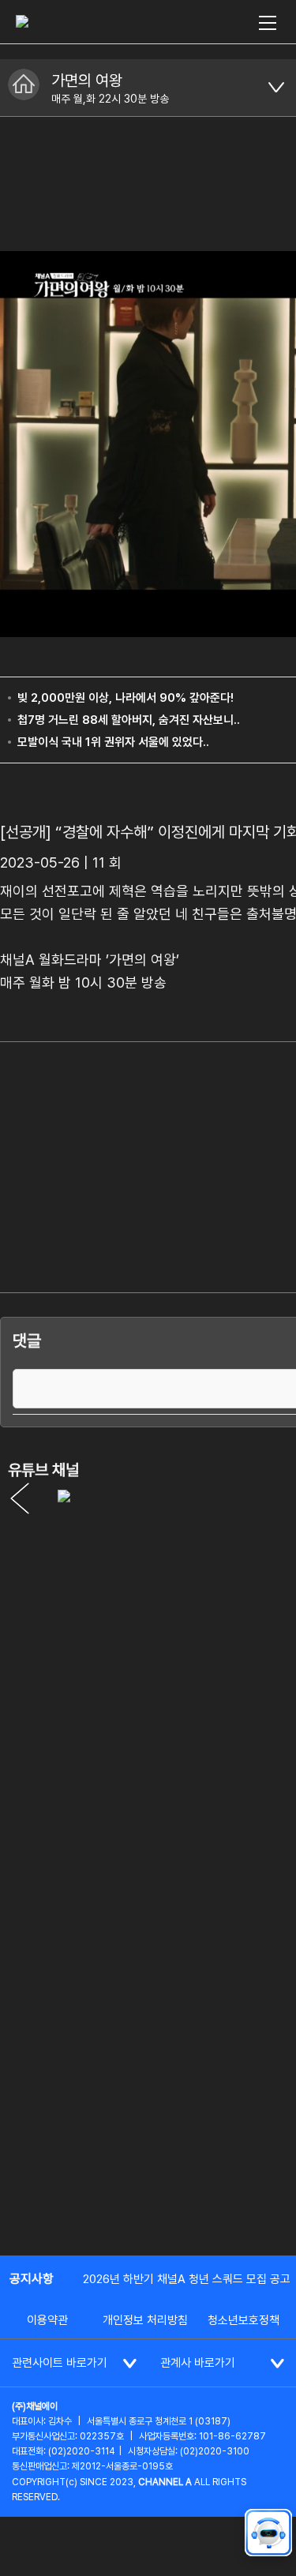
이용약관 (47, 2320)
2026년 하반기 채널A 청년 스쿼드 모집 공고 (187, 2279)
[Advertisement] (148, 2084)
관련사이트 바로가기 (60, 2363)
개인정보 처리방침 (145, 2320)
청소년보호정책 (244, 2320)
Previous (20, 1498)
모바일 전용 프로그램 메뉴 (276, 88)
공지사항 (32, 2279)
